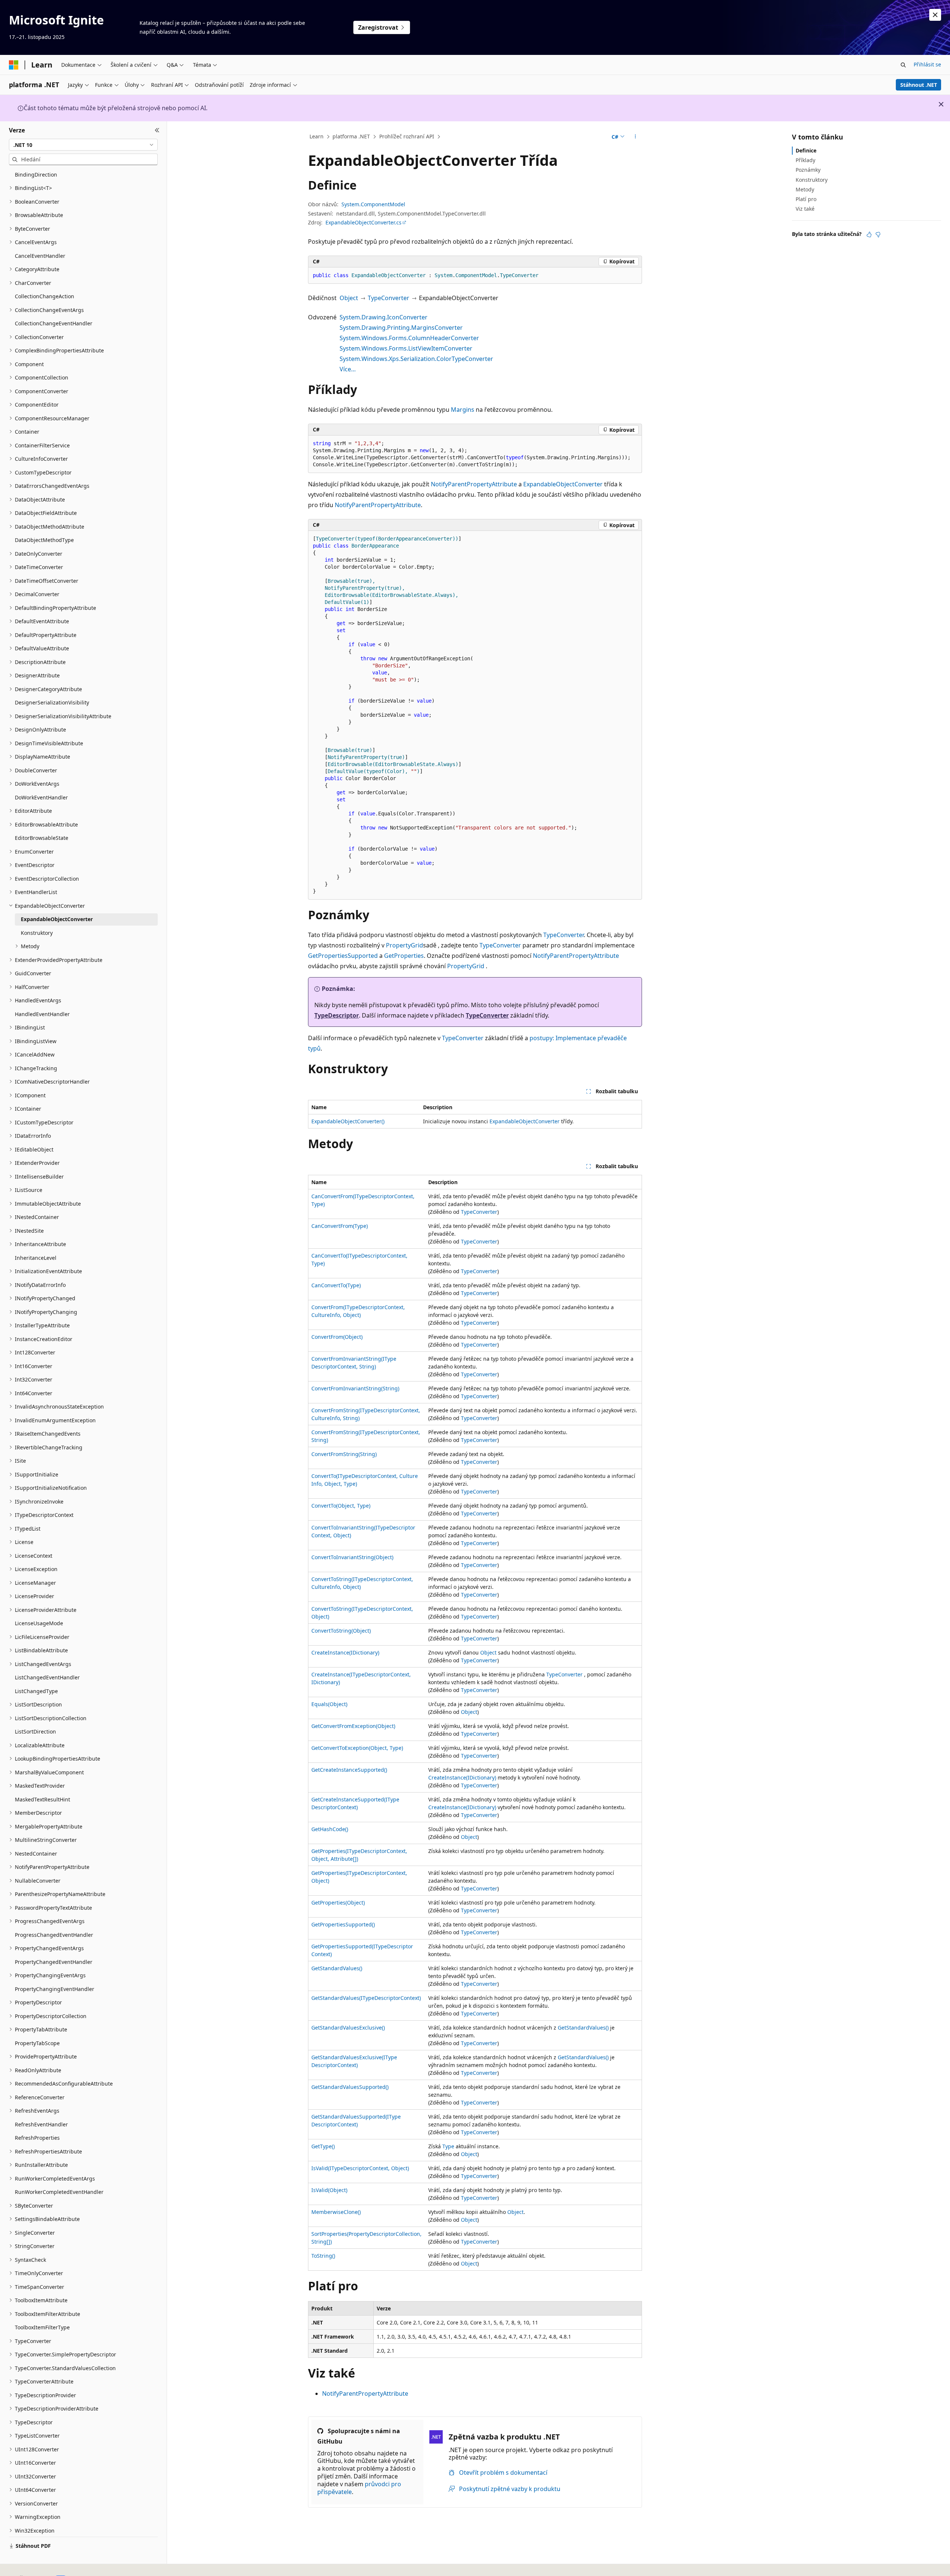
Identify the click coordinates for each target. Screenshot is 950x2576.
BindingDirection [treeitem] (36, 175)
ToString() (323, 2256)
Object (349, 298)
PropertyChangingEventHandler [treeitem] (55, 1989)
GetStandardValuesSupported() (350, 2087)
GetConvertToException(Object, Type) (357, 1748)
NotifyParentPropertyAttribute (474, 484)
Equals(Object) (329, 1704)
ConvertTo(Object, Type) (341, 1506)
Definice (806, 150)
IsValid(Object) (329, 2190)
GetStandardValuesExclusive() (348, 2028)
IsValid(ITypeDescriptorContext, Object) (360, 2168)
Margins (463, 410)
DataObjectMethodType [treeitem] (44, 540)
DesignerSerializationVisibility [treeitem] (52, 702)
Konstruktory (812, 180)
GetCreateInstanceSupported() (349, 1770)
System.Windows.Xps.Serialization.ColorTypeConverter (416, 359)
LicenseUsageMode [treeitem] (39, 1623)
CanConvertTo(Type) (336, 1285)
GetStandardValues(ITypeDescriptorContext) (366, 1998)
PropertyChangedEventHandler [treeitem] (54, 1962)
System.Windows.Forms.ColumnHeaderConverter (409, 338)
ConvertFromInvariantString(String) (355, 1388)
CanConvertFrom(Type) (340, 1226)
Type (448, 2146)
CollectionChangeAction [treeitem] (45, 296)
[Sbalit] (157, 130)
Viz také (805, 209)
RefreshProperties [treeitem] (37, 2138)
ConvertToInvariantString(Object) (352, 1557)
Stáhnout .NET (919, 85)
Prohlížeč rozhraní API (407, 136)
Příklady (805, 160)
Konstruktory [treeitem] (37, 933)
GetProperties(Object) (338, 1903)
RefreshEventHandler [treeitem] (41, 2124)
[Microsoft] (14, 65)
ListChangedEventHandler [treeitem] (47, 1677)
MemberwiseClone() (336, 2212)
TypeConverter (389, 298)
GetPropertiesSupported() (343, 1924)
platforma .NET (351, 136)
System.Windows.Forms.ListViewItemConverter (406, 348)
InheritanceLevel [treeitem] (36, 1258)
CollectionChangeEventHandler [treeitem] (54, 323)
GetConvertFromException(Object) (353, 1726)
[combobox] (83, 145)
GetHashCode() (330, 1829)
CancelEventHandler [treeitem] (40, 256)
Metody (805, 189)
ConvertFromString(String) (344, 1454)
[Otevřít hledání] (903, 65)
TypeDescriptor (337, 1015)
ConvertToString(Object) (341, 1631)
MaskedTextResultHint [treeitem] (42, 1799)
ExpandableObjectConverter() (348, 1121)
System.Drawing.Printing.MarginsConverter (401, 328)
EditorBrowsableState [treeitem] (42, 838)
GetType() (323, 2146)
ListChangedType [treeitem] (36, 1691)
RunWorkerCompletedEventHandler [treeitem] (59, 2192)
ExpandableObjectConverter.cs (363, 222)
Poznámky (808, 170)
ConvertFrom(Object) (337, 1337)
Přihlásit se (927, 64)
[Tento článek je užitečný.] (869, 234)
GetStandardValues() (337, 1968)
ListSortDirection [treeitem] (35, 1731)
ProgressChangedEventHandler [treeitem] (54, 1935)
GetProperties (404, 956)
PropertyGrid (404, 945)
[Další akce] (635, 137)
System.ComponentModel (373, 204)
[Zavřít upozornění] (935, 15)
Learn (317, 136)
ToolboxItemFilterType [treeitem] (42, 2327)
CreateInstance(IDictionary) (345, 1652)
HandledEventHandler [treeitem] (42, 1014)
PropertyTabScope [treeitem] (37, 2043)
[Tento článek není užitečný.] (878, 234)
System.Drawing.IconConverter (384, 317)
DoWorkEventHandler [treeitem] (41, 797)
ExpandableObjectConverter (563, 484)
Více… (348, 369)
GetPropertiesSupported (343, 956)
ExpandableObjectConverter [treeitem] (57, 919)
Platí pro (806, 199)
